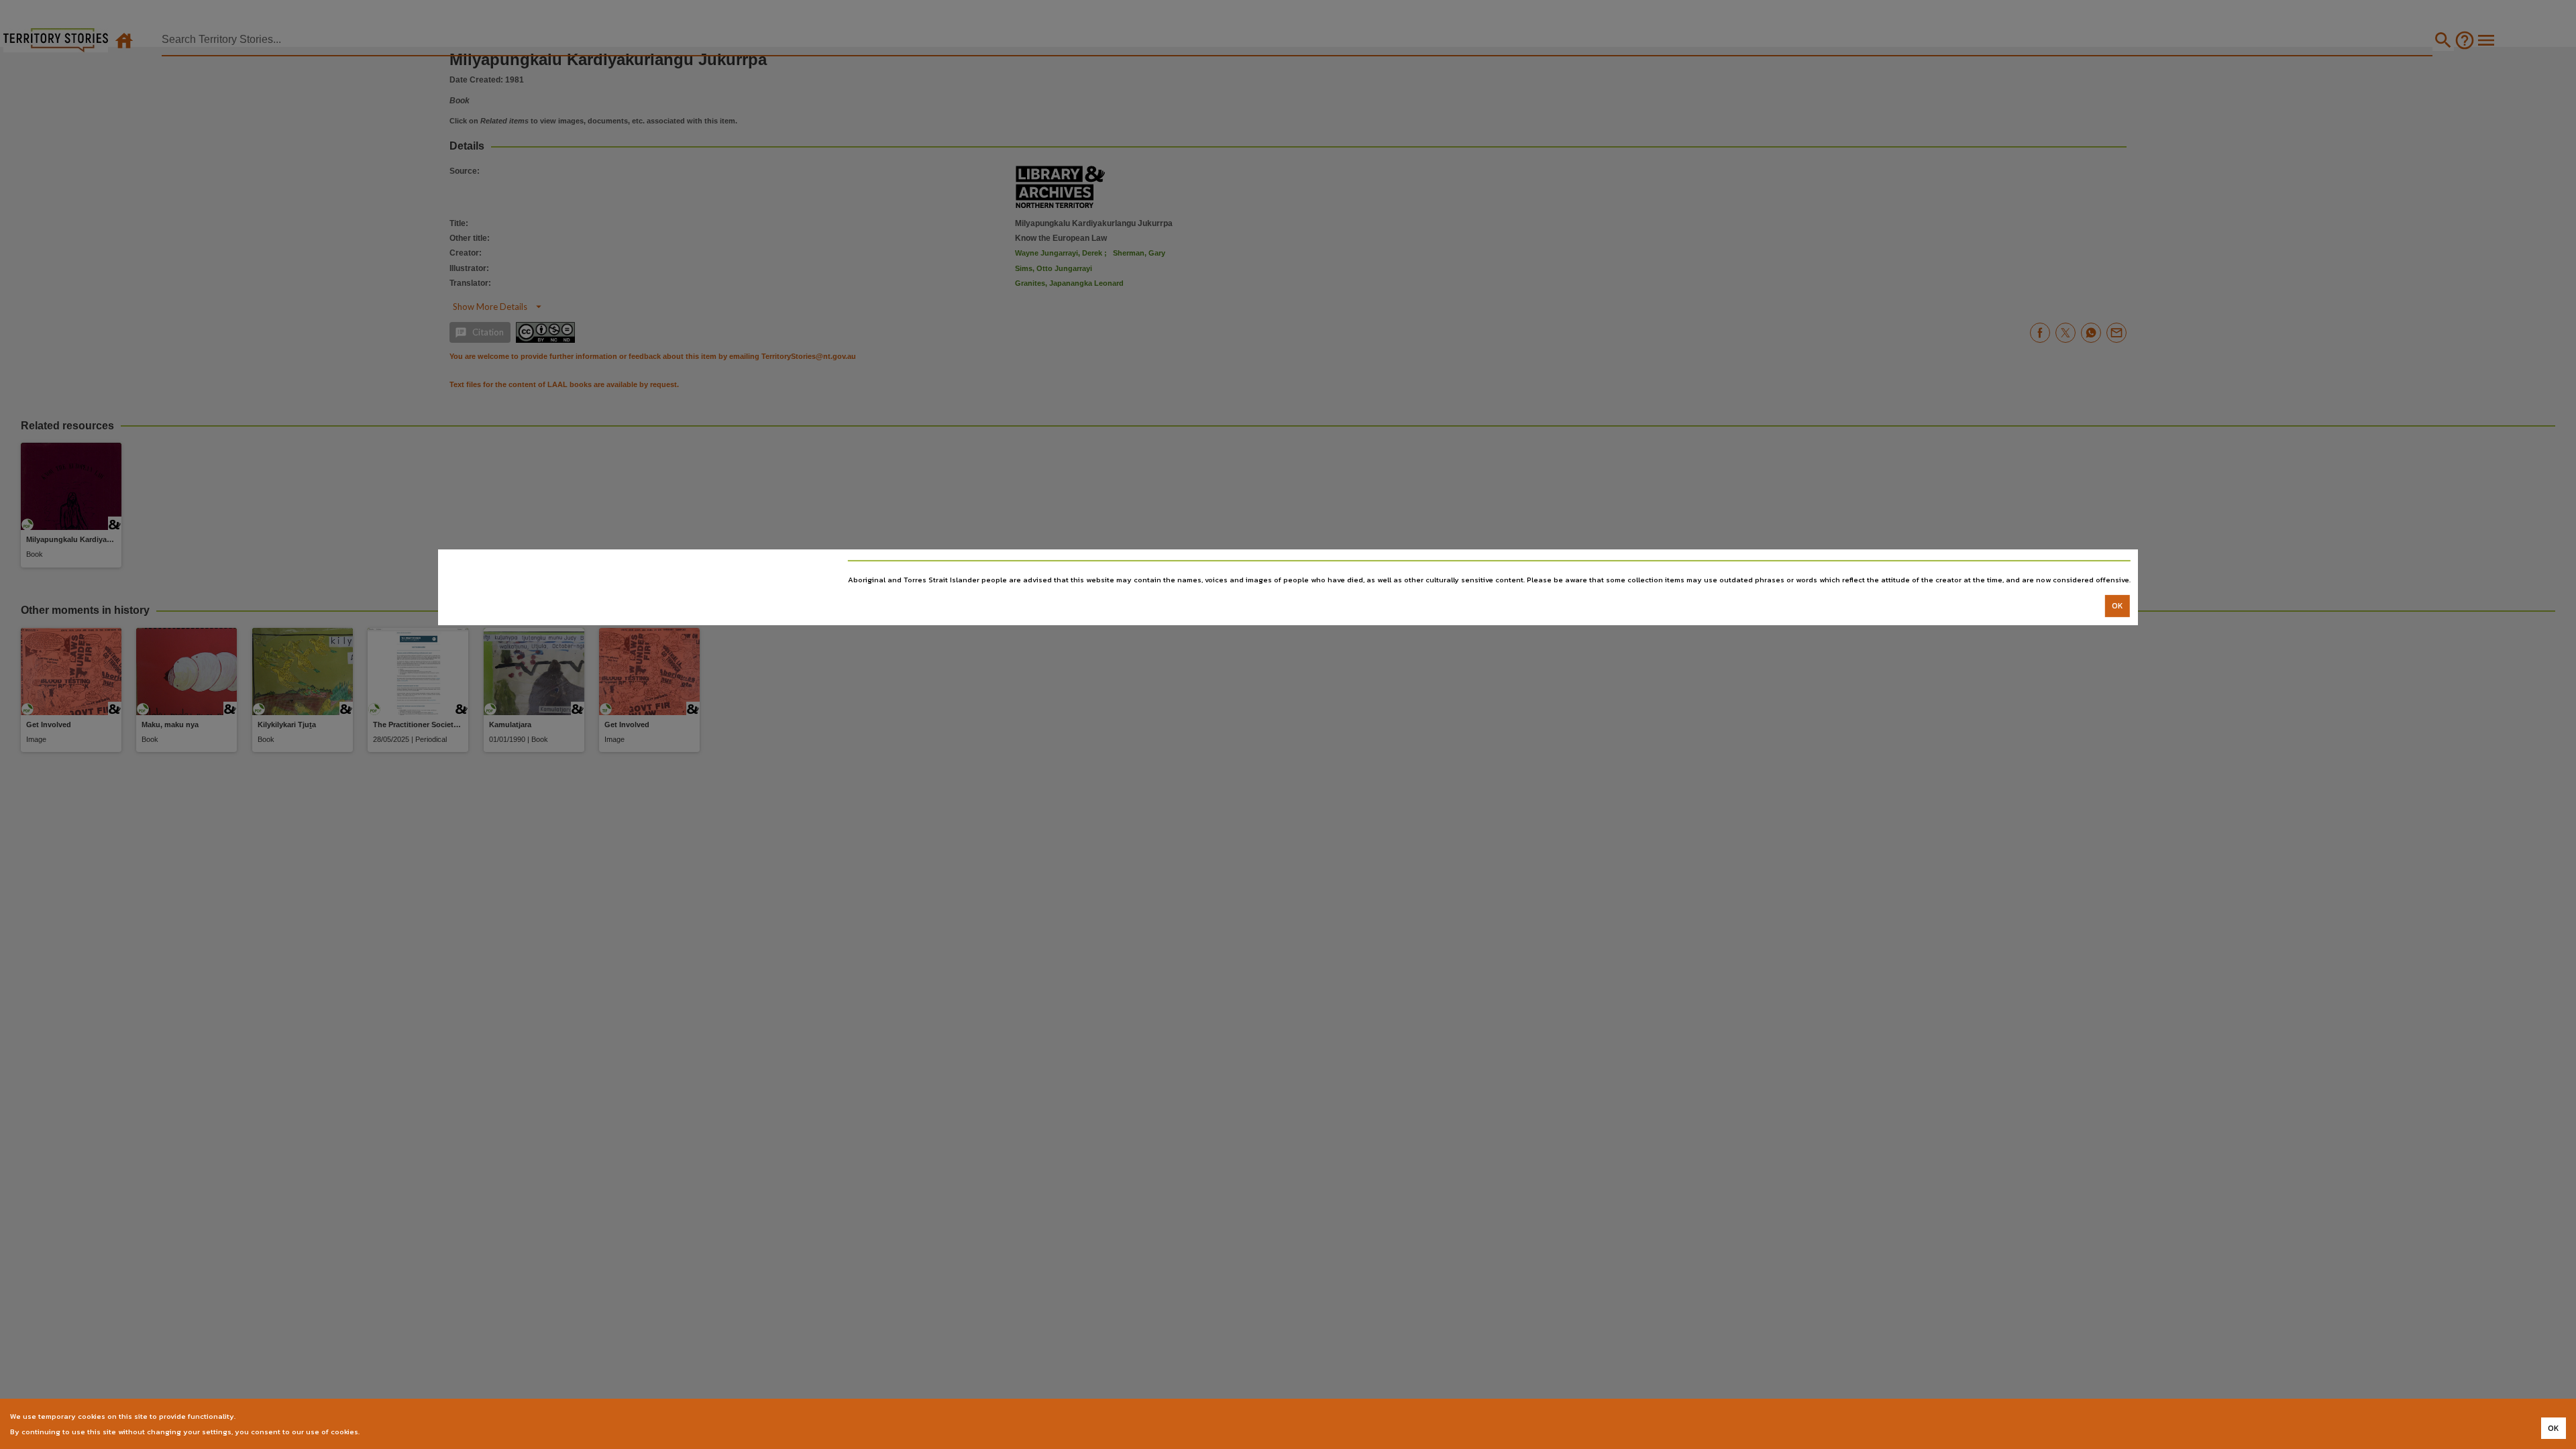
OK (2117, 606)
